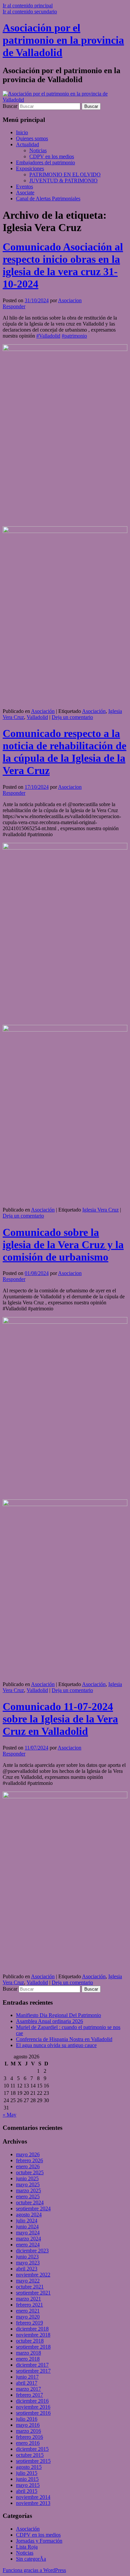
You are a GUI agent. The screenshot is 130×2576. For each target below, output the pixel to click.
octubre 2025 (30, 2172)
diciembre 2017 (32, 2365)
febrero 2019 (29, 2323)
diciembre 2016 (32, 2401)
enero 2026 (28, 2166)
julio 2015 (27, 2473)
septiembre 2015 (33, 2461)
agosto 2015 (29, 2467)
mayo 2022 (28, 2281)
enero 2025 (28, 2196)
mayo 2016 (28, 2425)
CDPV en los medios (52, 156)
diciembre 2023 (32, 2251)
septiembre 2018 (33, 2347)
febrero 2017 (29, 2395)
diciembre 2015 (32, 2449)
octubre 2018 (30, 2341)
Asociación (43, 711)
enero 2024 (28, 2245)
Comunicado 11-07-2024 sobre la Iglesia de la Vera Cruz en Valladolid (60, 1719)
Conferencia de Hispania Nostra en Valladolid (64, 2039)
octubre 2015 (30, 2455)
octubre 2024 (30, 2202)
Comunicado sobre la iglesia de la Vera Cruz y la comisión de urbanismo (63, 1245)
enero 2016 (28, 2443)
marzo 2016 (28, 2431)
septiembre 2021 (33, 2293)
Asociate (25, 193)
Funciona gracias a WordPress (34, 2570)
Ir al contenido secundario (30, 12)
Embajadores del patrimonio (45, 162)
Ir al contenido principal (28, 6)
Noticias (38, 150)
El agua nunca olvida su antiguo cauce (56, 2045)
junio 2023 (27, 2257)
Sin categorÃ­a (31, 2559)
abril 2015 (27, 2491)
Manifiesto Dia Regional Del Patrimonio (58, 2015)
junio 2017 (27, 2377)
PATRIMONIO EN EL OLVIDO (65, 174)
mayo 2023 (28, 2263)
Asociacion (70, 300)
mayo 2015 (28, 2485)
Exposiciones (30, 168)
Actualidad (27, 144)
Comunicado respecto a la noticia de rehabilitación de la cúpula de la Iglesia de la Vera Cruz (64, 752)
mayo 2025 (28, 2184)
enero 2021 (28, 2311)
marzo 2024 (28, 2239)
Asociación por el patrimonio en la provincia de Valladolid (63, 40)
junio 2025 (27, 2178)
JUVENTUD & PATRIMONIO (63, 180)
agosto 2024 (29, 2215)
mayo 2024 (28, 2233)
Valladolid (37, 717)
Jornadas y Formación (39, 2541)
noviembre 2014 (33, 2497)
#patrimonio (74, 336)
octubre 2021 (30, 2287)
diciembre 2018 (32, 2329)
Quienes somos (32, 138)
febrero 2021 (29, 2305)
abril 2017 (27, 2383)
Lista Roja (27, 2547)
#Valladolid (48, 336)
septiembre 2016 (33, 2413)
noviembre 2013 (33, 2503)
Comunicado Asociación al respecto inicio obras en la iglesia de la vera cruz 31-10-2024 (63, 265)
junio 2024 (27, 2227)
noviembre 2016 (33, 2407)
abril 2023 (27, 2269)
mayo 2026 (28, 2154)
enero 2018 (28, 2359)
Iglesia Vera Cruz (100, 1210)
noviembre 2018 (33, 2335)
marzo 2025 (28, 2190)
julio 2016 (27, 2419)
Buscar (10, 106)
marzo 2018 (28, 2353)
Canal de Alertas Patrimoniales (48, 199)
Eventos (24, 187)
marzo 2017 (28, 2389)
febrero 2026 (29, 2160)
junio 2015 (27, 2479)
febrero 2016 (29, 2437)
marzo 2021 (28, 2299)
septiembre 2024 (33, 2209)
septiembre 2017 (33, 2371)
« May (9, 2115)
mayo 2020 (28, 2317)
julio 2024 (27, 2221)
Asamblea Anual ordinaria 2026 (49, 2021)
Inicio (22, 132)
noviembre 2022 (33, 2275)
